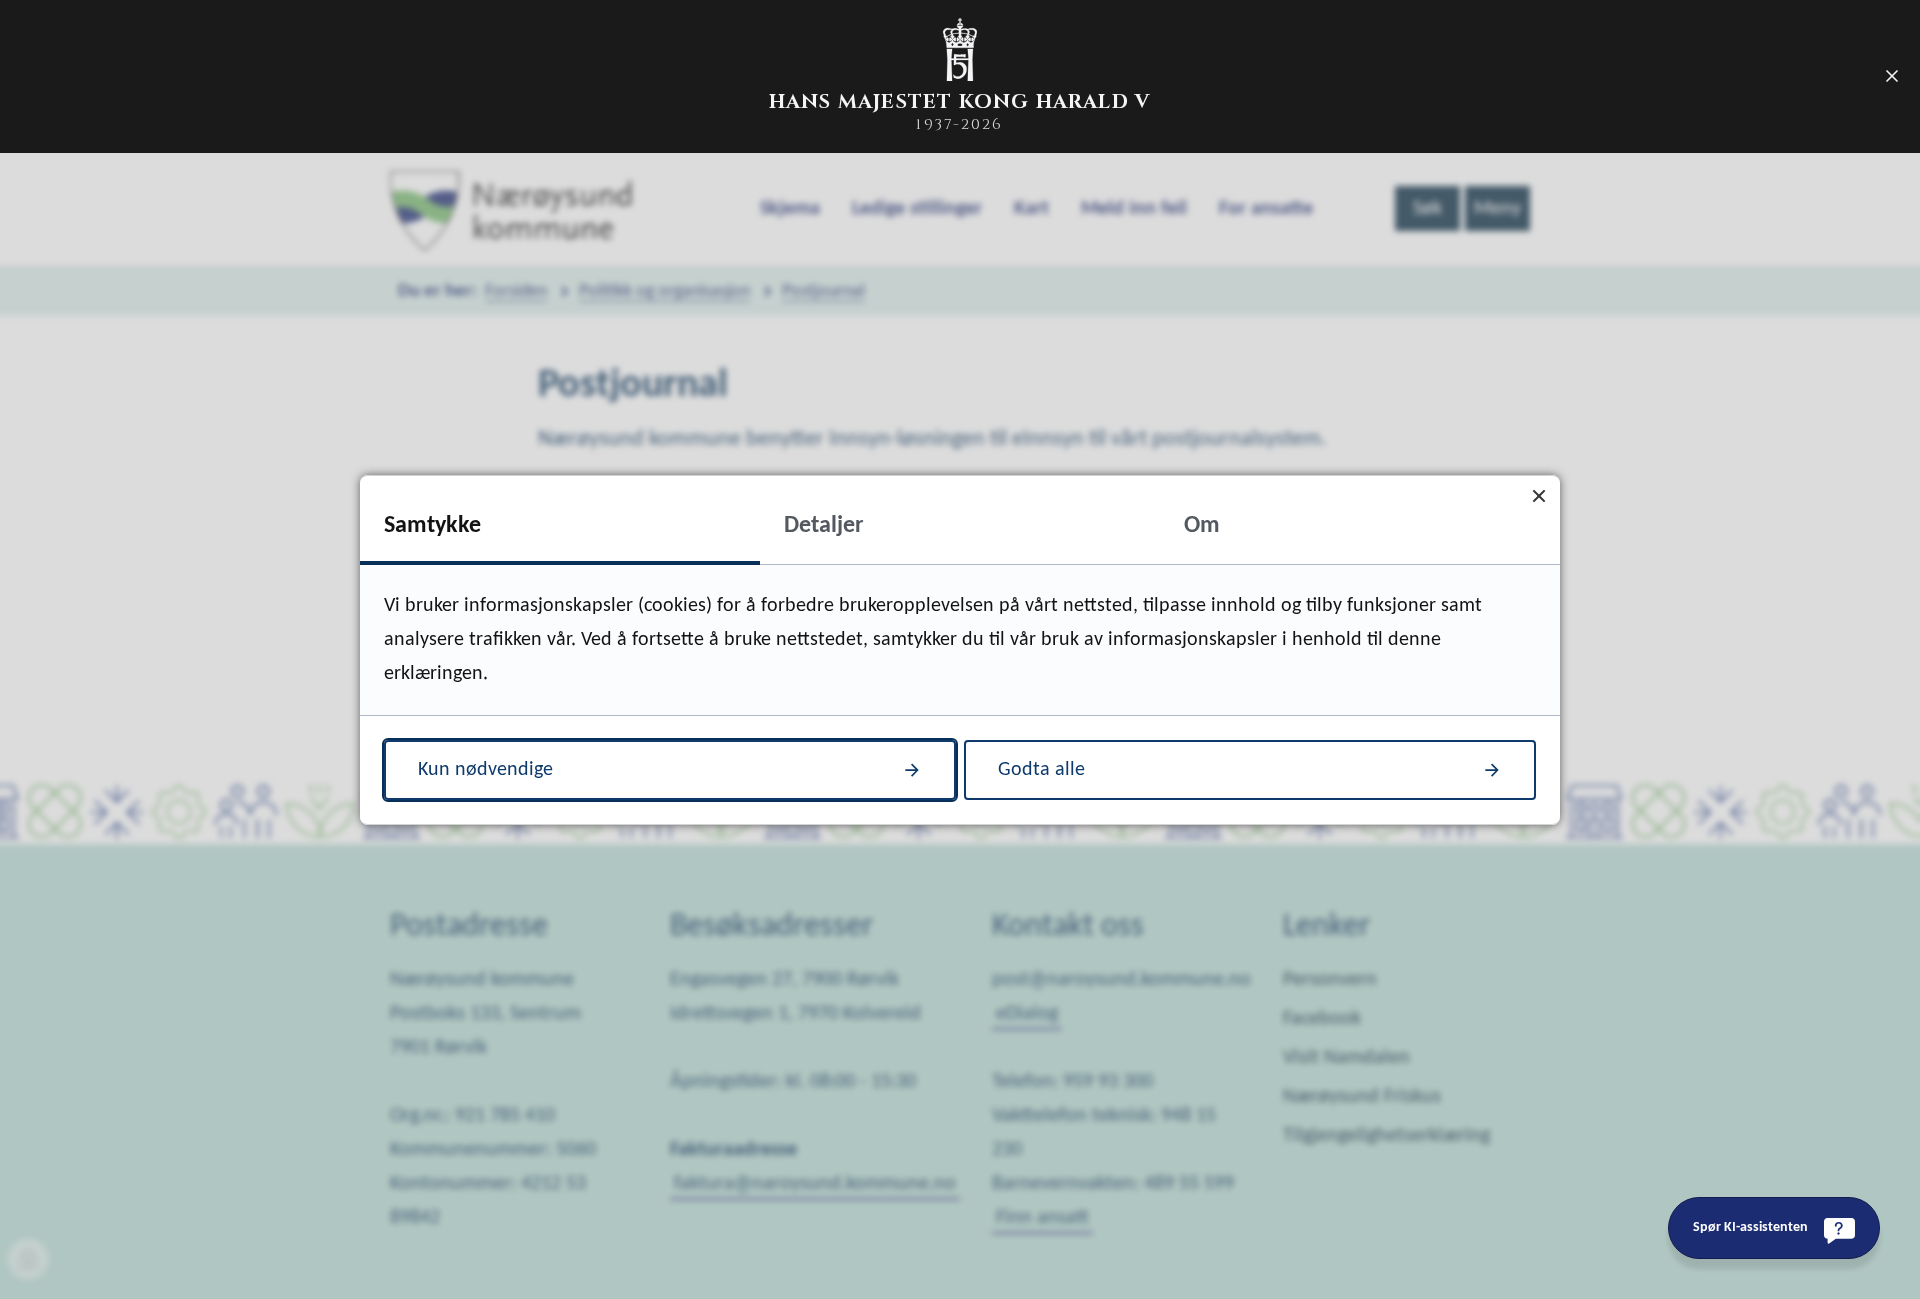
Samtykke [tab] (432, 526)
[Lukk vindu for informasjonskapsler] (1538, 496)
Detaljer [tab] (824, 526)
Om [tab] (1202, 526)
